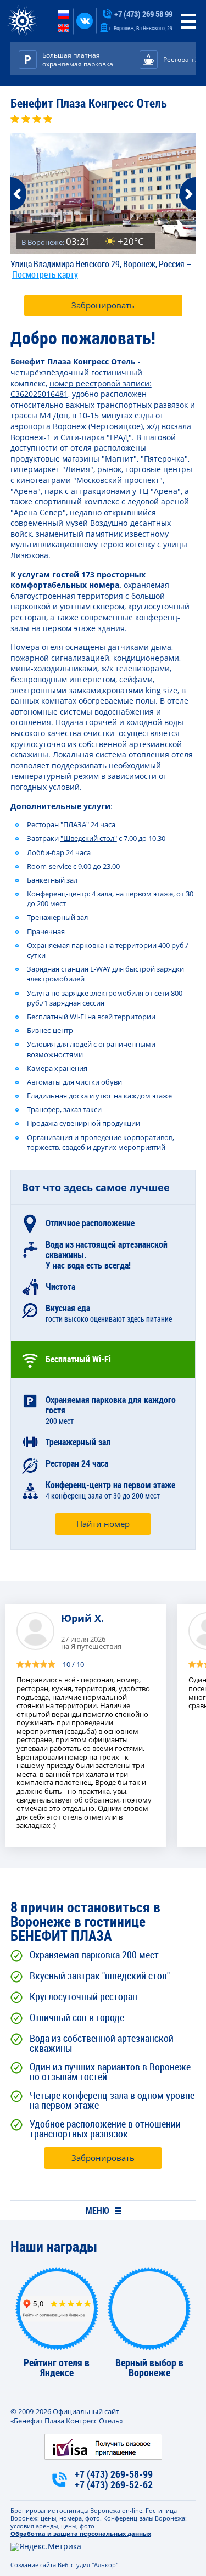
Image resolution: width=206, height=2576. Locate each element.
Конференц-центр (58, 894)
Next (188, 194)
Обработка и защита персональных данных (81, 2533)
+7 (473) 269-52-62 (114, 2485)
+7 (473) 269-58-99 (114, 2474)
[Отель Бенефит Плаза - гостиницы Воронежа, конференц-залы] (22, 21)
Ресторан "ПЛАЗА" (58, 824)
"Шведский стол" (89, 838)
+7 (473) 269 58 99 (143, 14)
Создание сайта (33, 2565)
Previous (18, 194)
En (63, 28)
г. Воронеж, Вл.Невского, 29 (140, 28)
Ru (63, 15)
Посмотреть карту (45, 274)
